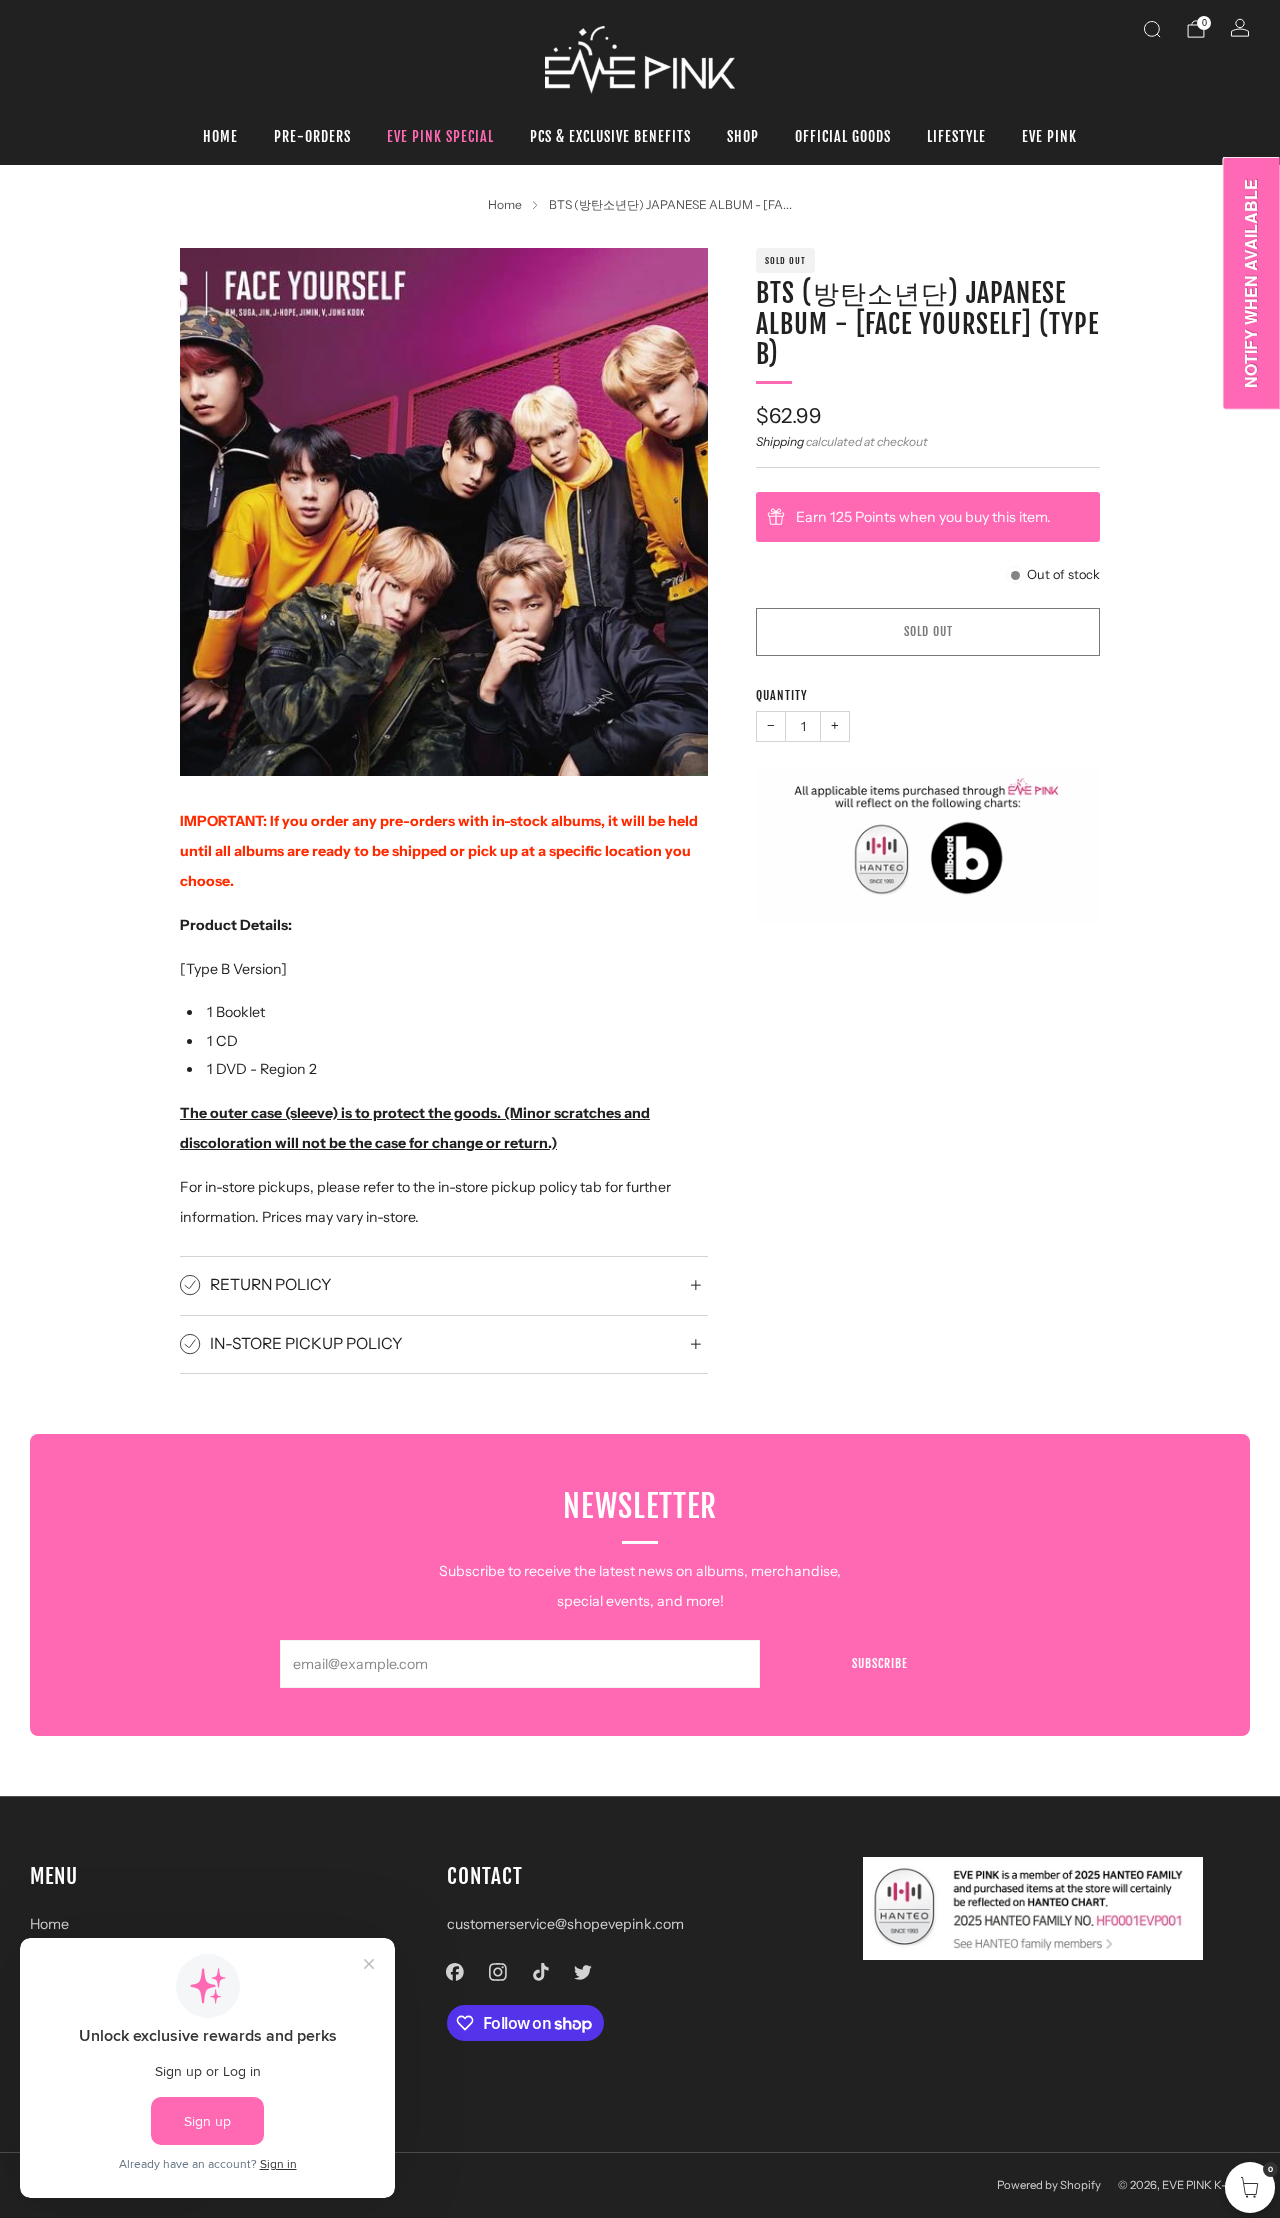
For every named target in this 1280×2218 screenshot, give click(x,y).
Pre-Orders (312, 136)
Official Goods (843, 136)
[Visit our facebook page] (455, 1972)
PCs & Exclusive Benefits (610, 136)
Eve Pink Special (440, 136)
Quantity (782, 695)
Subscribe (880, 1663)
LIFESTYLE (956, 136)
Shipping (780, 441)
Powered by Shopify (1049, 2185)
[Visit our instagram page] (497, 1972)
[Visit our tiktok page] (540, 1972)
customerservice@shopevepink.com (565, 1924)
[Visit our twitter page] (583, 1972)
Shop (743, 136)
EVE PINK (1049, 136)
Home (220, 136)
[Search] (1152, 29)
